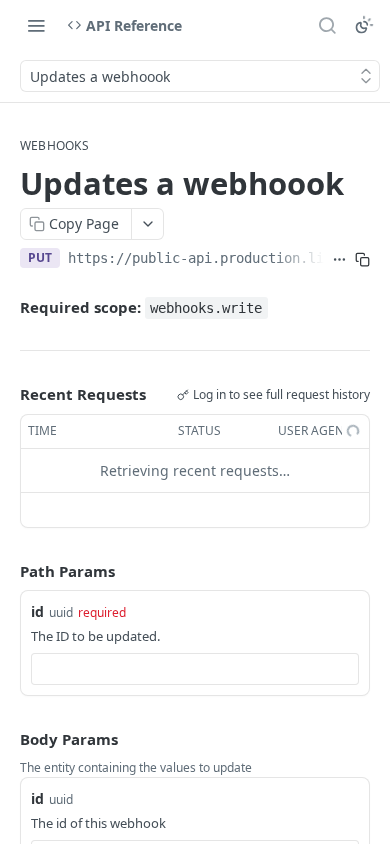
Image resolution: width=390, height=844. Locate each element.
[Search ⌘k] (327, 25)
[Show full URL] (339, 260)
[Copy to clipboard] (362, 260)
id (37, 611)
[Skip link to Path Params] (6, 571)
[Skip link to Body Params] (6, 740)
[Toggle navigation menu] (36, 25)
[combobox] (195, 669)
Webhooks (54, 146)
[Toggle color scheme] (364, 25)
